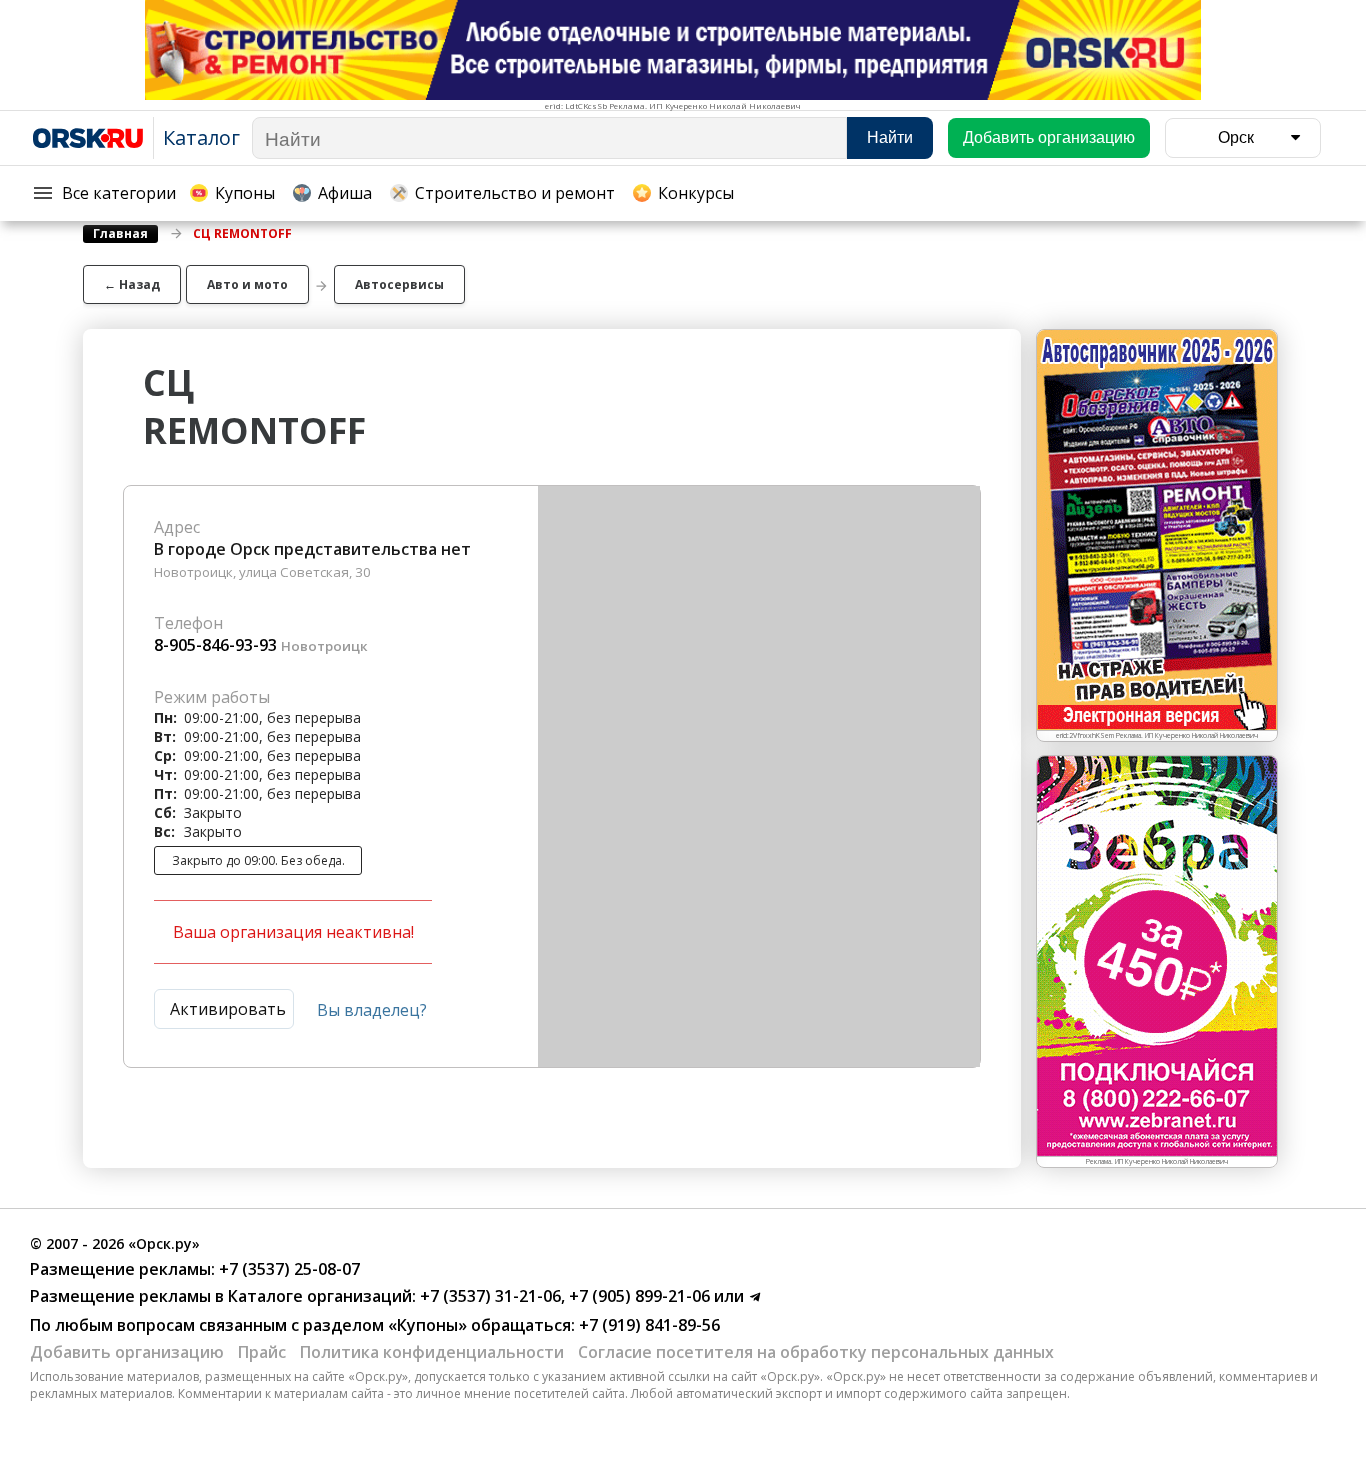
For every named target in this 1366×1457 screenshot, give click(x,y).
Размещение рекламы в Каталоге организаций (221, 1296)
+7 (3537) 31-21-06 (488, 1296)
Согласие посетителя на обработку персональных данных (816, 1352)
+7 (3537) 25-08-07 (287, 1269)
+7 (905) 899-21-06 (637, 1296)
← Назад (132, 284)
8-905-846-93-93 (215, 645)
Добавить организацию (127, 1352)
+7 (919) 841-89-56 (647, 1325)
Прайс (262, 1352)
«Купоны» (427, 1325)
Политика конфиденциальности (432, 1352)
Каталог (201, 137)
